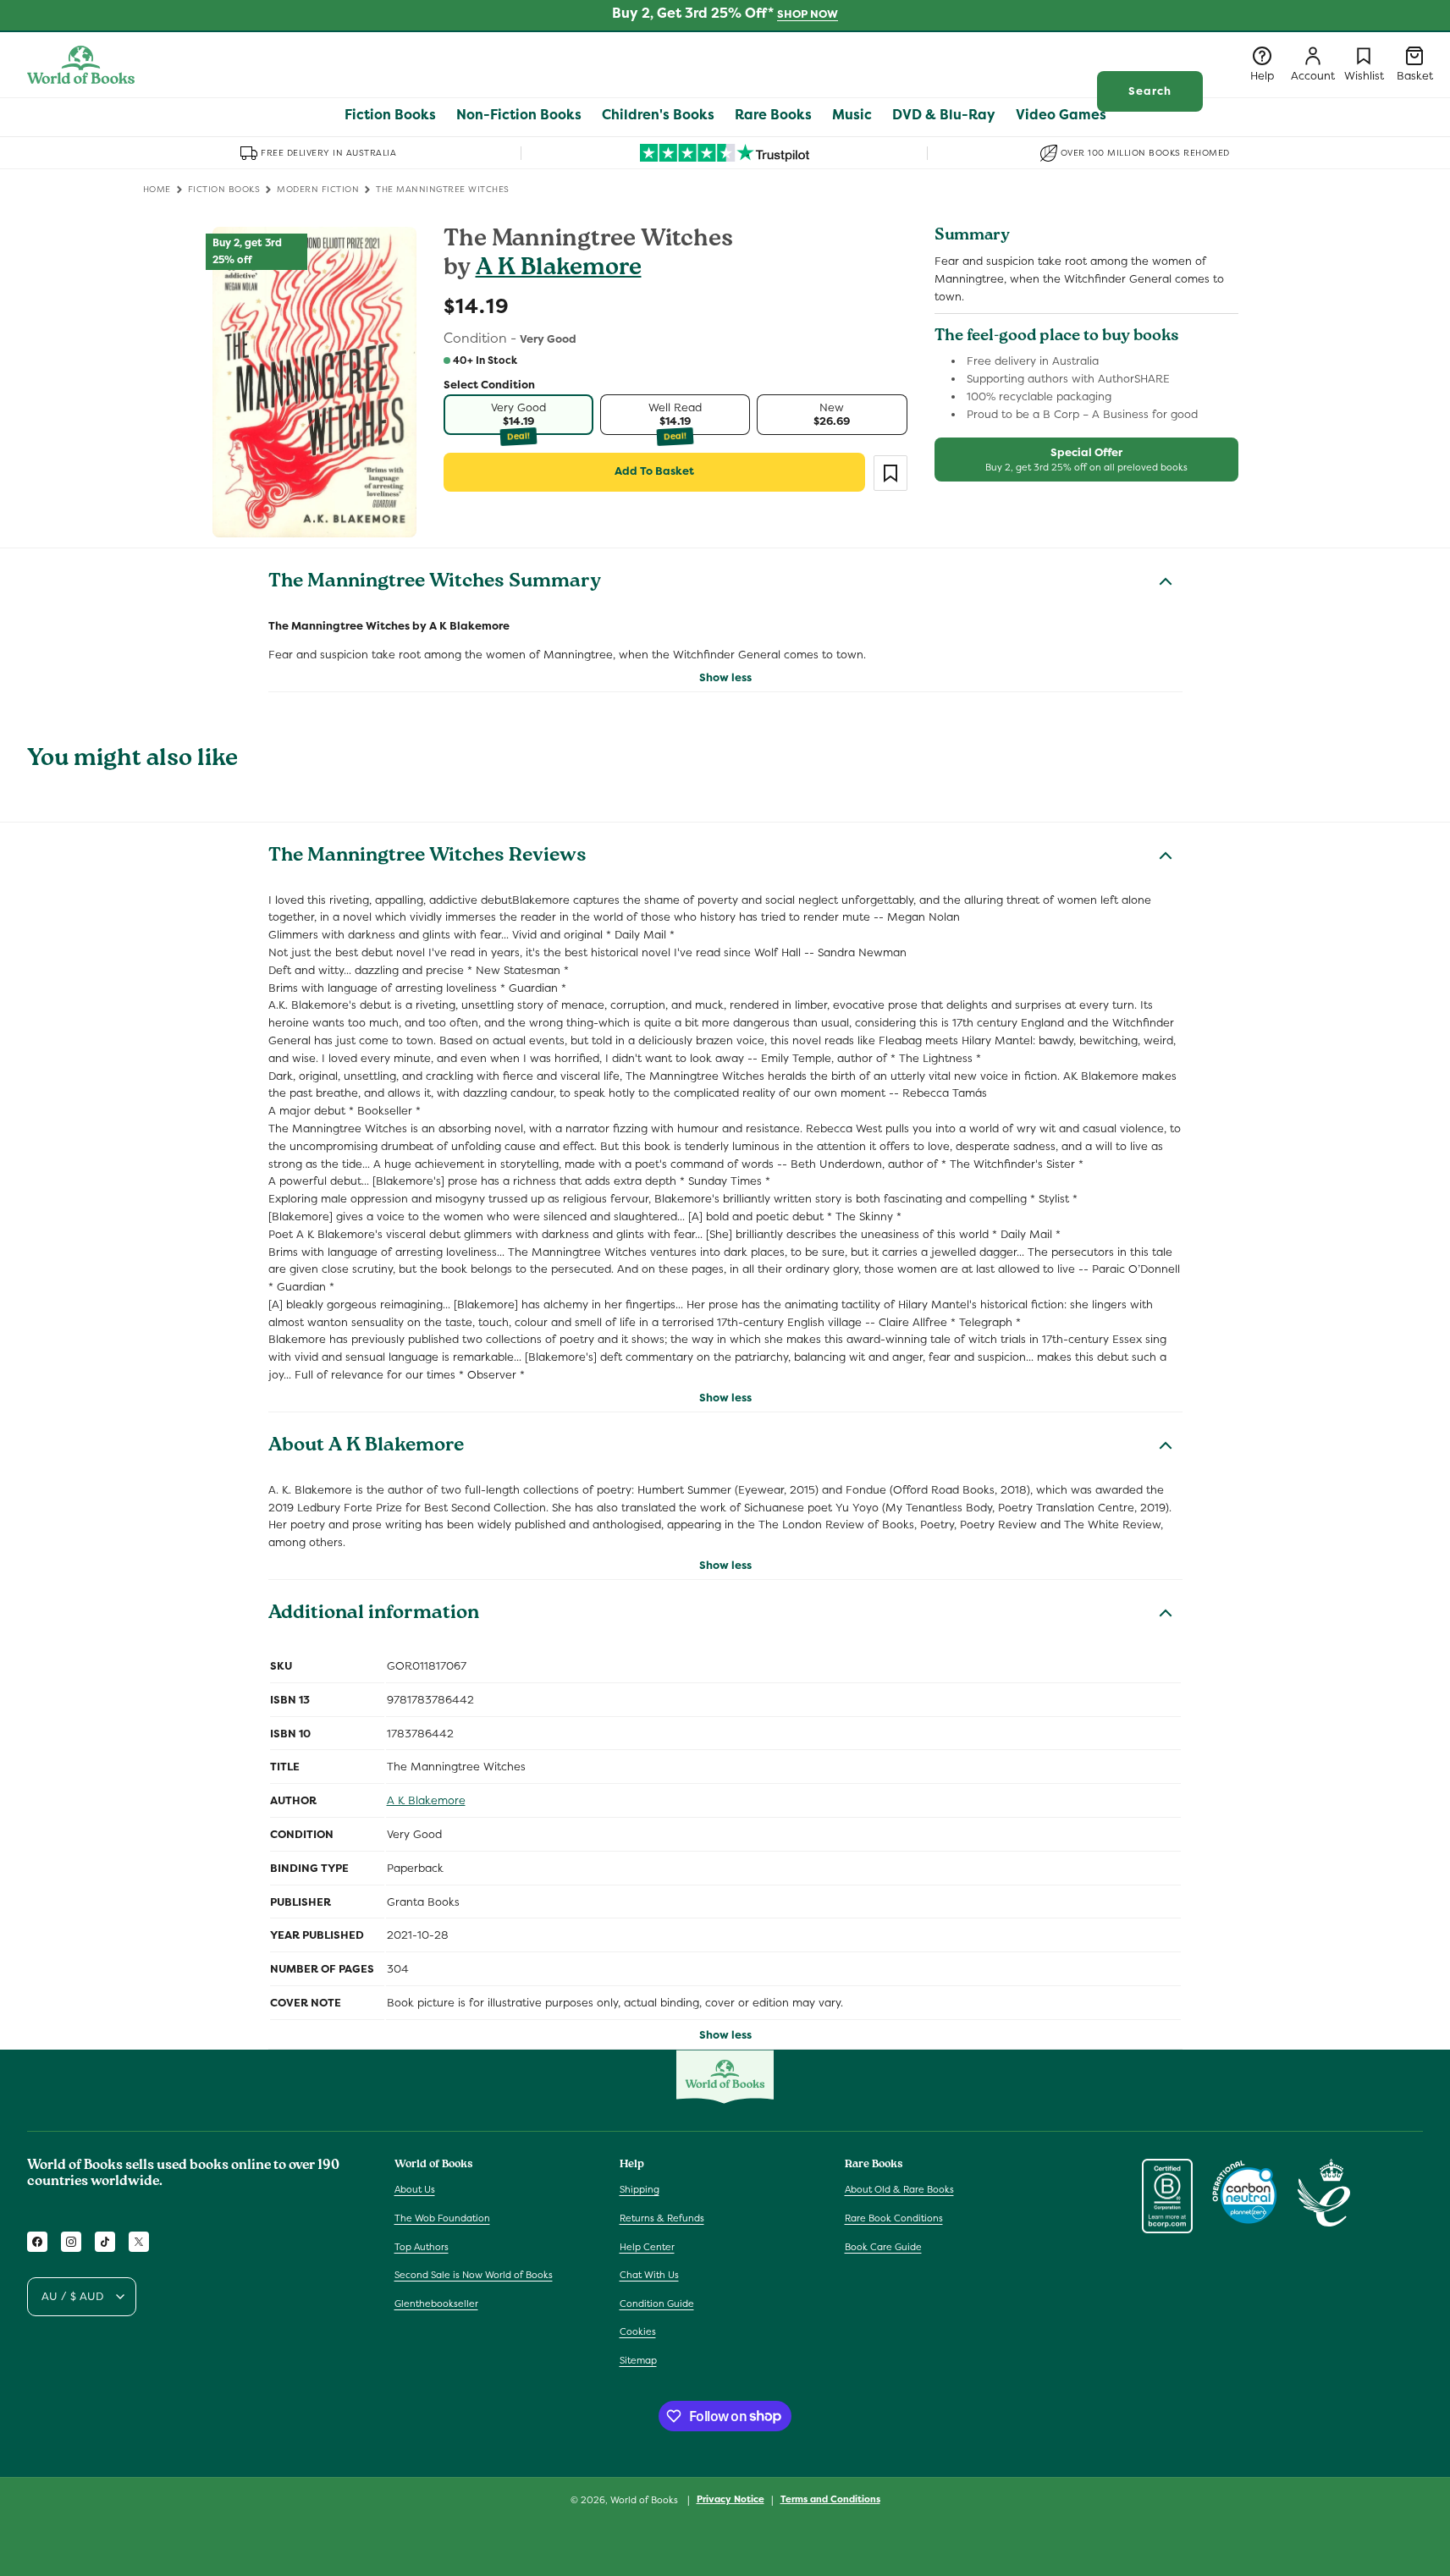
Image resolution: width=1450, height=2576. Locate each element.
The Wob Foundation (442, 2218)
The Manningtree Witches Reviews (427, 857)
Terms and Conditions (830, 2499)
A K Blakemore (559, 270)
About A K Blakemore (366, 1447)
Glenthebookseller (436, 2304)
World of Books (645, 2500)
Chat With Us (649, 2275)
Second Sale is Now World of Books (474, 2275)
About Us (415, 2189)
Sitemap (638, 2360)
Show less (725, 677)
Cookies (638, 2331)
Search (1150, 91)
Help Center (647, 2247)
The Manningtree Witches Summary (435, 583)
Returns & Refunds (662, 2218)
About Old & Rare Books (899, 2189)
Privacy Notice (731, 2499)
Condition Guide (657, 2304)
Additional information (374, 1615)
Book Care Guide (883, 2247)
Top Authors (422, 2247)
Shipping (640, 2189)
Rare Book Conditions (894, 2218)
